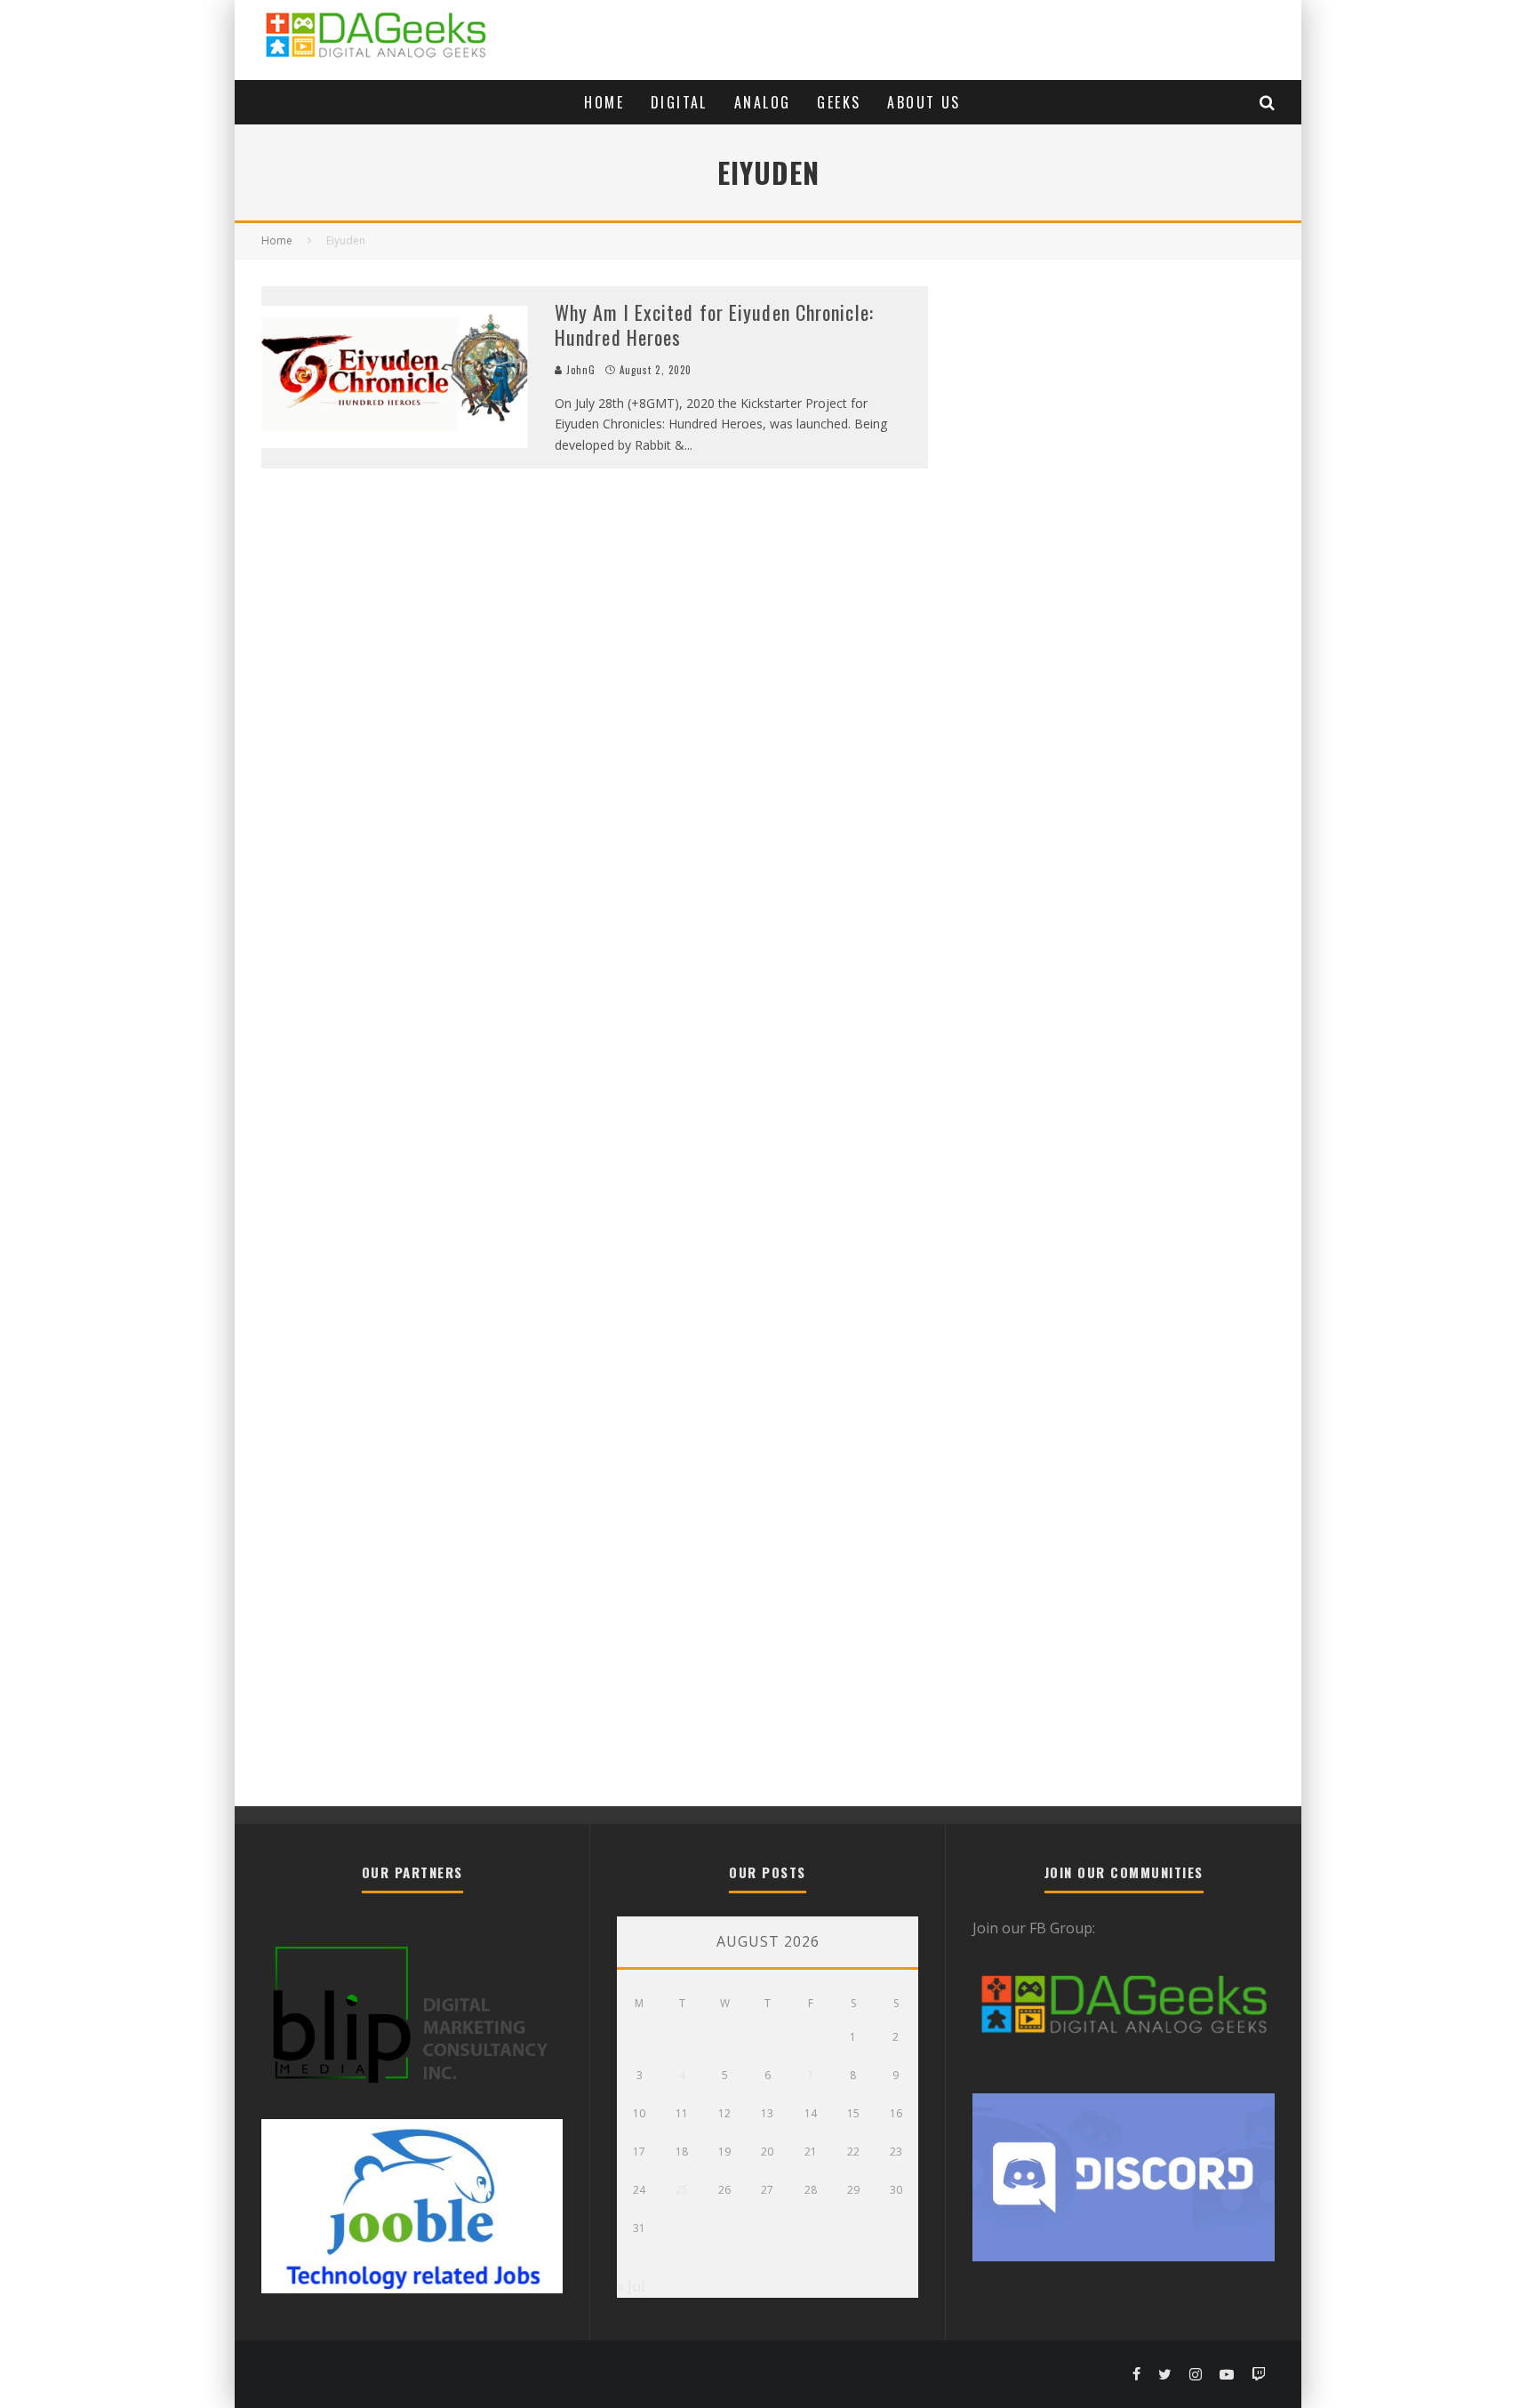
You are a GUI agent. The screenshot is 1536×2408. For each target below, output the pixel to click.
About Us (924, 102)
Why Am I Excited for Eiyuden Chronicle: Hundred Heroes (714, 325)
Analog (762, 102)
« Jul (631, 2286)
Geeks (839, 102)
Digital (679, 102)
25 (682, 2190)
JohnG (580, 370)
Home (604, 102)
